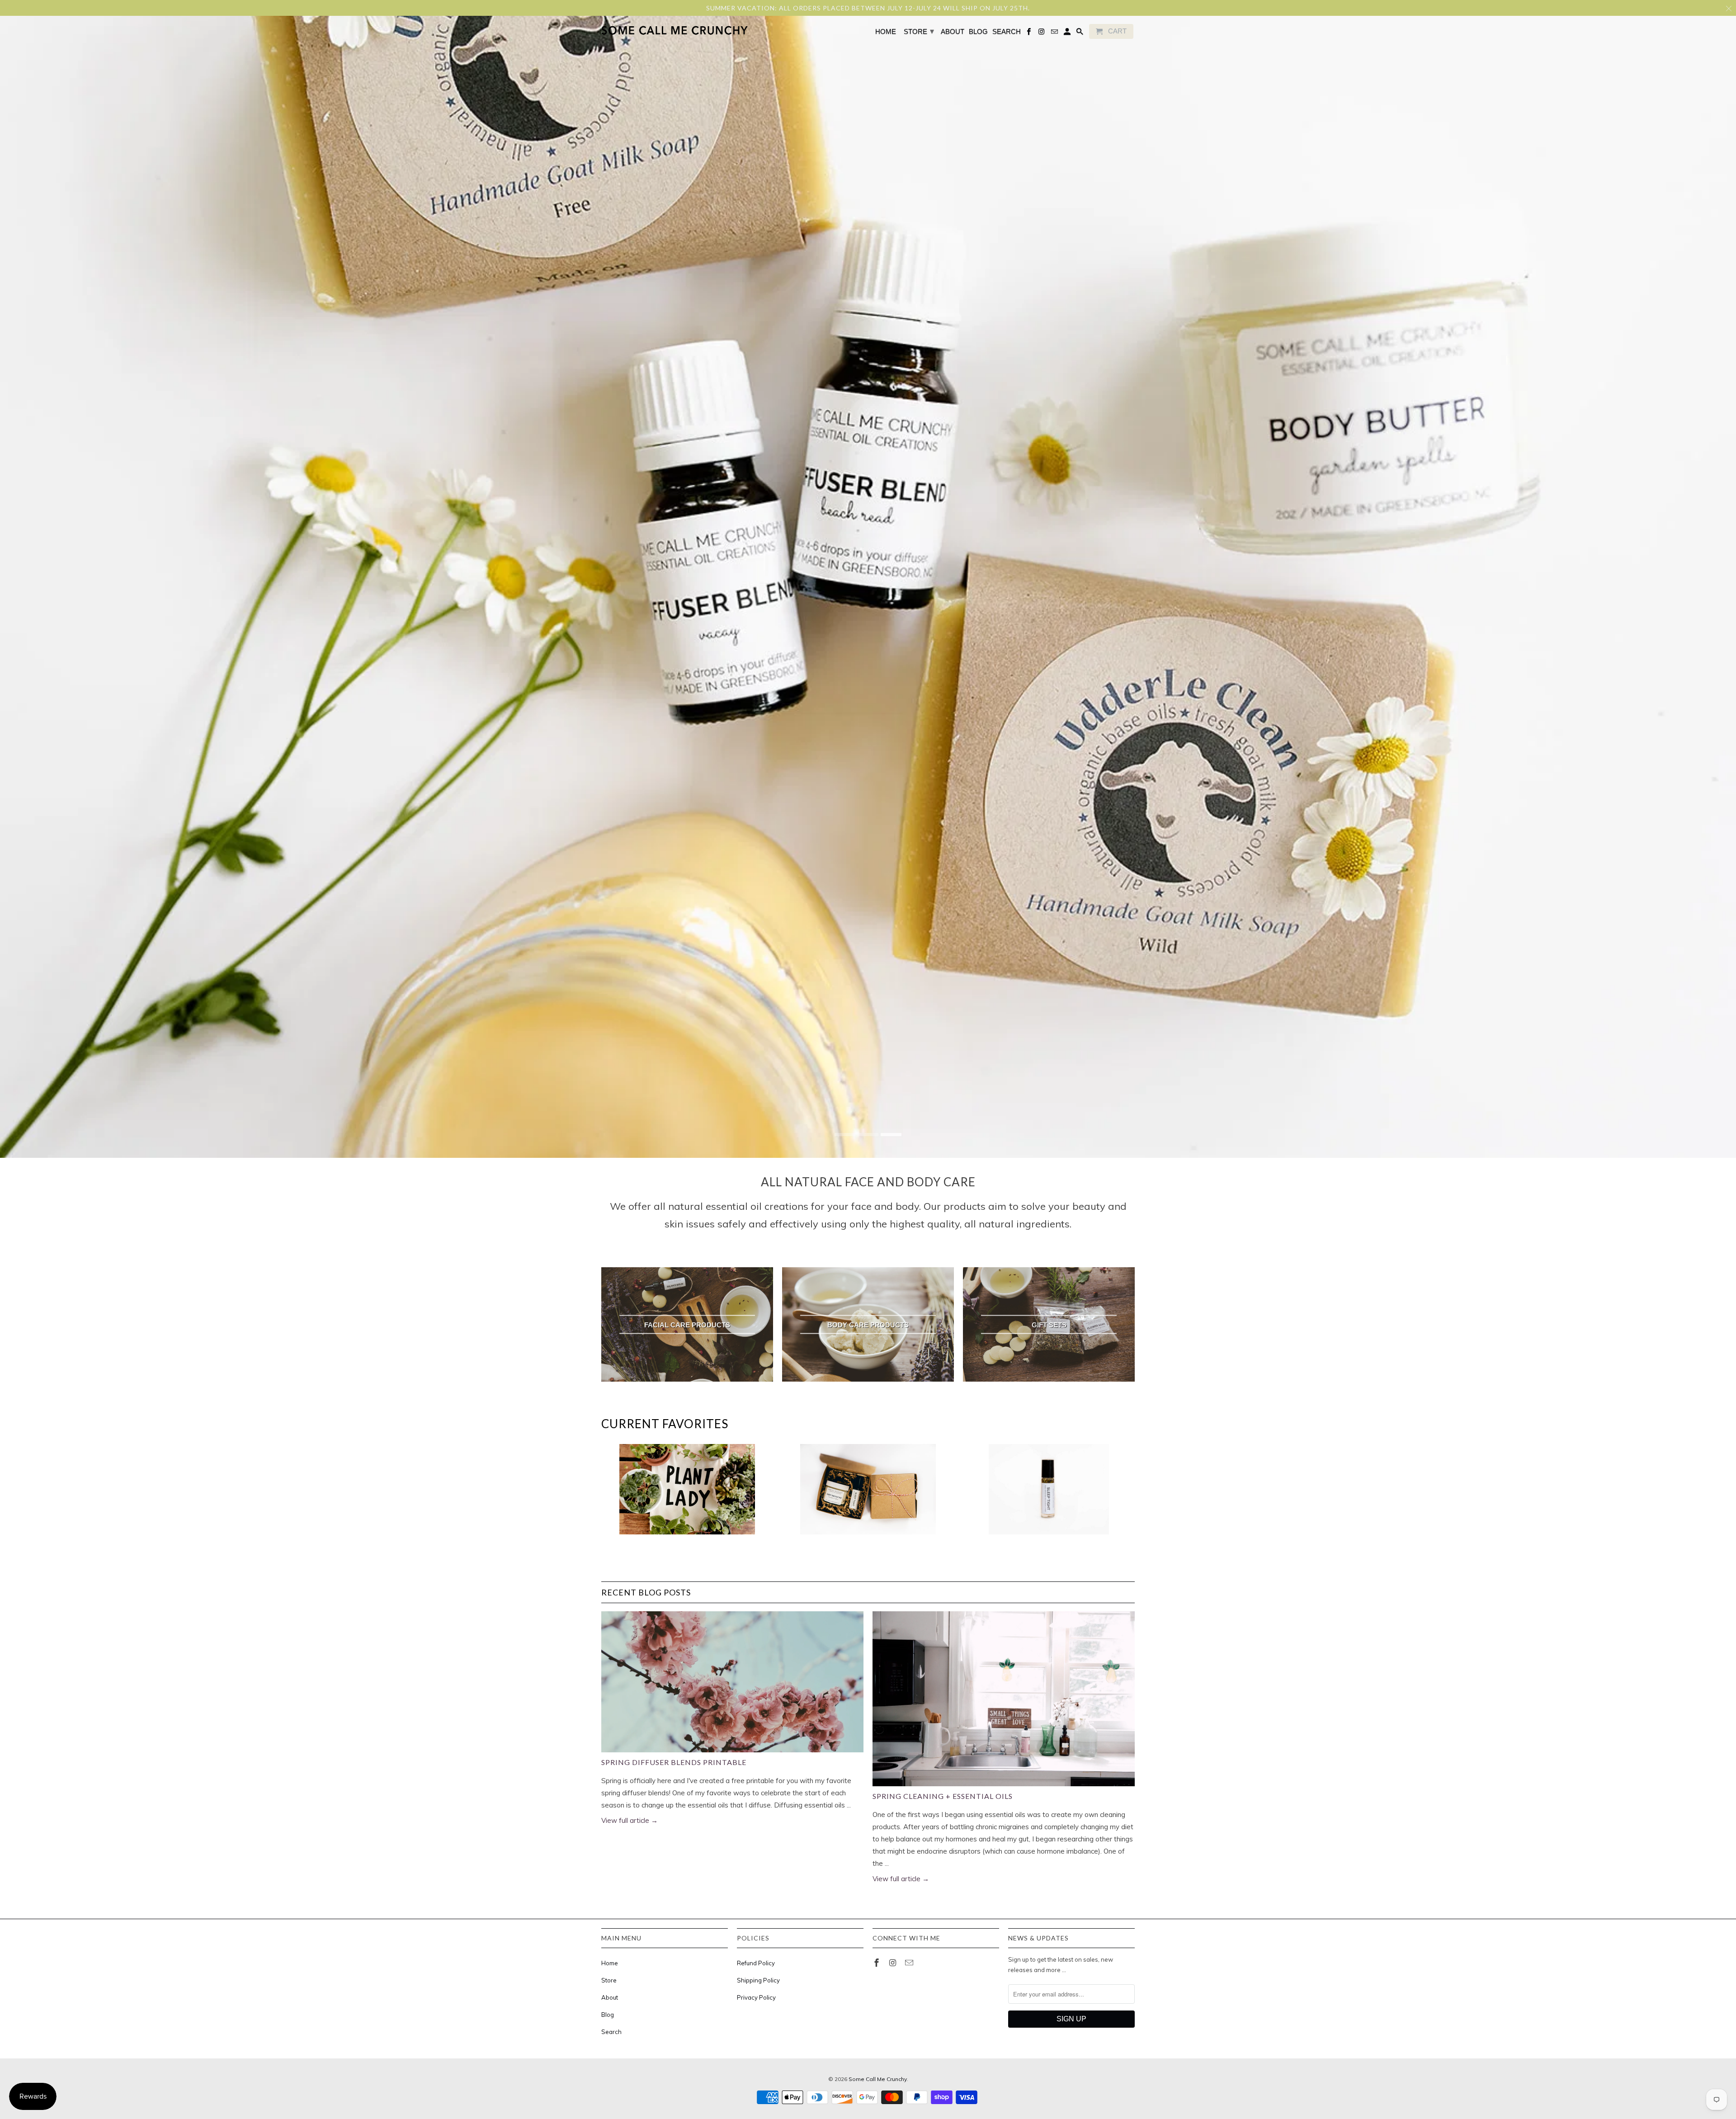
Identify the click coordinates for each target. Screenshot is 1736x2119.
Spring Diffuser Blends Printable (674, 1762)
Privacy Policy (756, 1997)
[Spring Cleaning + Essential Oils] (1004, 1699)
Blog (608, 2015)
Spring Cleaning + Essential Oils (943, 1796)
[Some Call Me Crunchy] (639, 31)
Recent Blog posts (646, 1592)
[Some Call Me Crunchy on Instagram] (894, 1963)
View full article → (630, 1820)
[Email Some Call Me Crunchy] (910, 1963)
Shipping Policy (758, 1980)
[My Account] (1068, 33)
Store (609, 1980)
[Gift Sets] (868, 1494)
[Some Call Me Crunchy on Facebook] (877, 1963)
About (610, 1997)
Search (611, 2032)
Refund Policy (756, 1963)
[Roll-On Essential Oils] (1049, 1494)
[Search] (1080, 33)
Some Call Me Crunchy (878, 2079)
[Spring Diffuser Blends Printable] (732, 1682)
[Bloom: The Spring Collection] (687, 1494)
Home (610, 1963)
